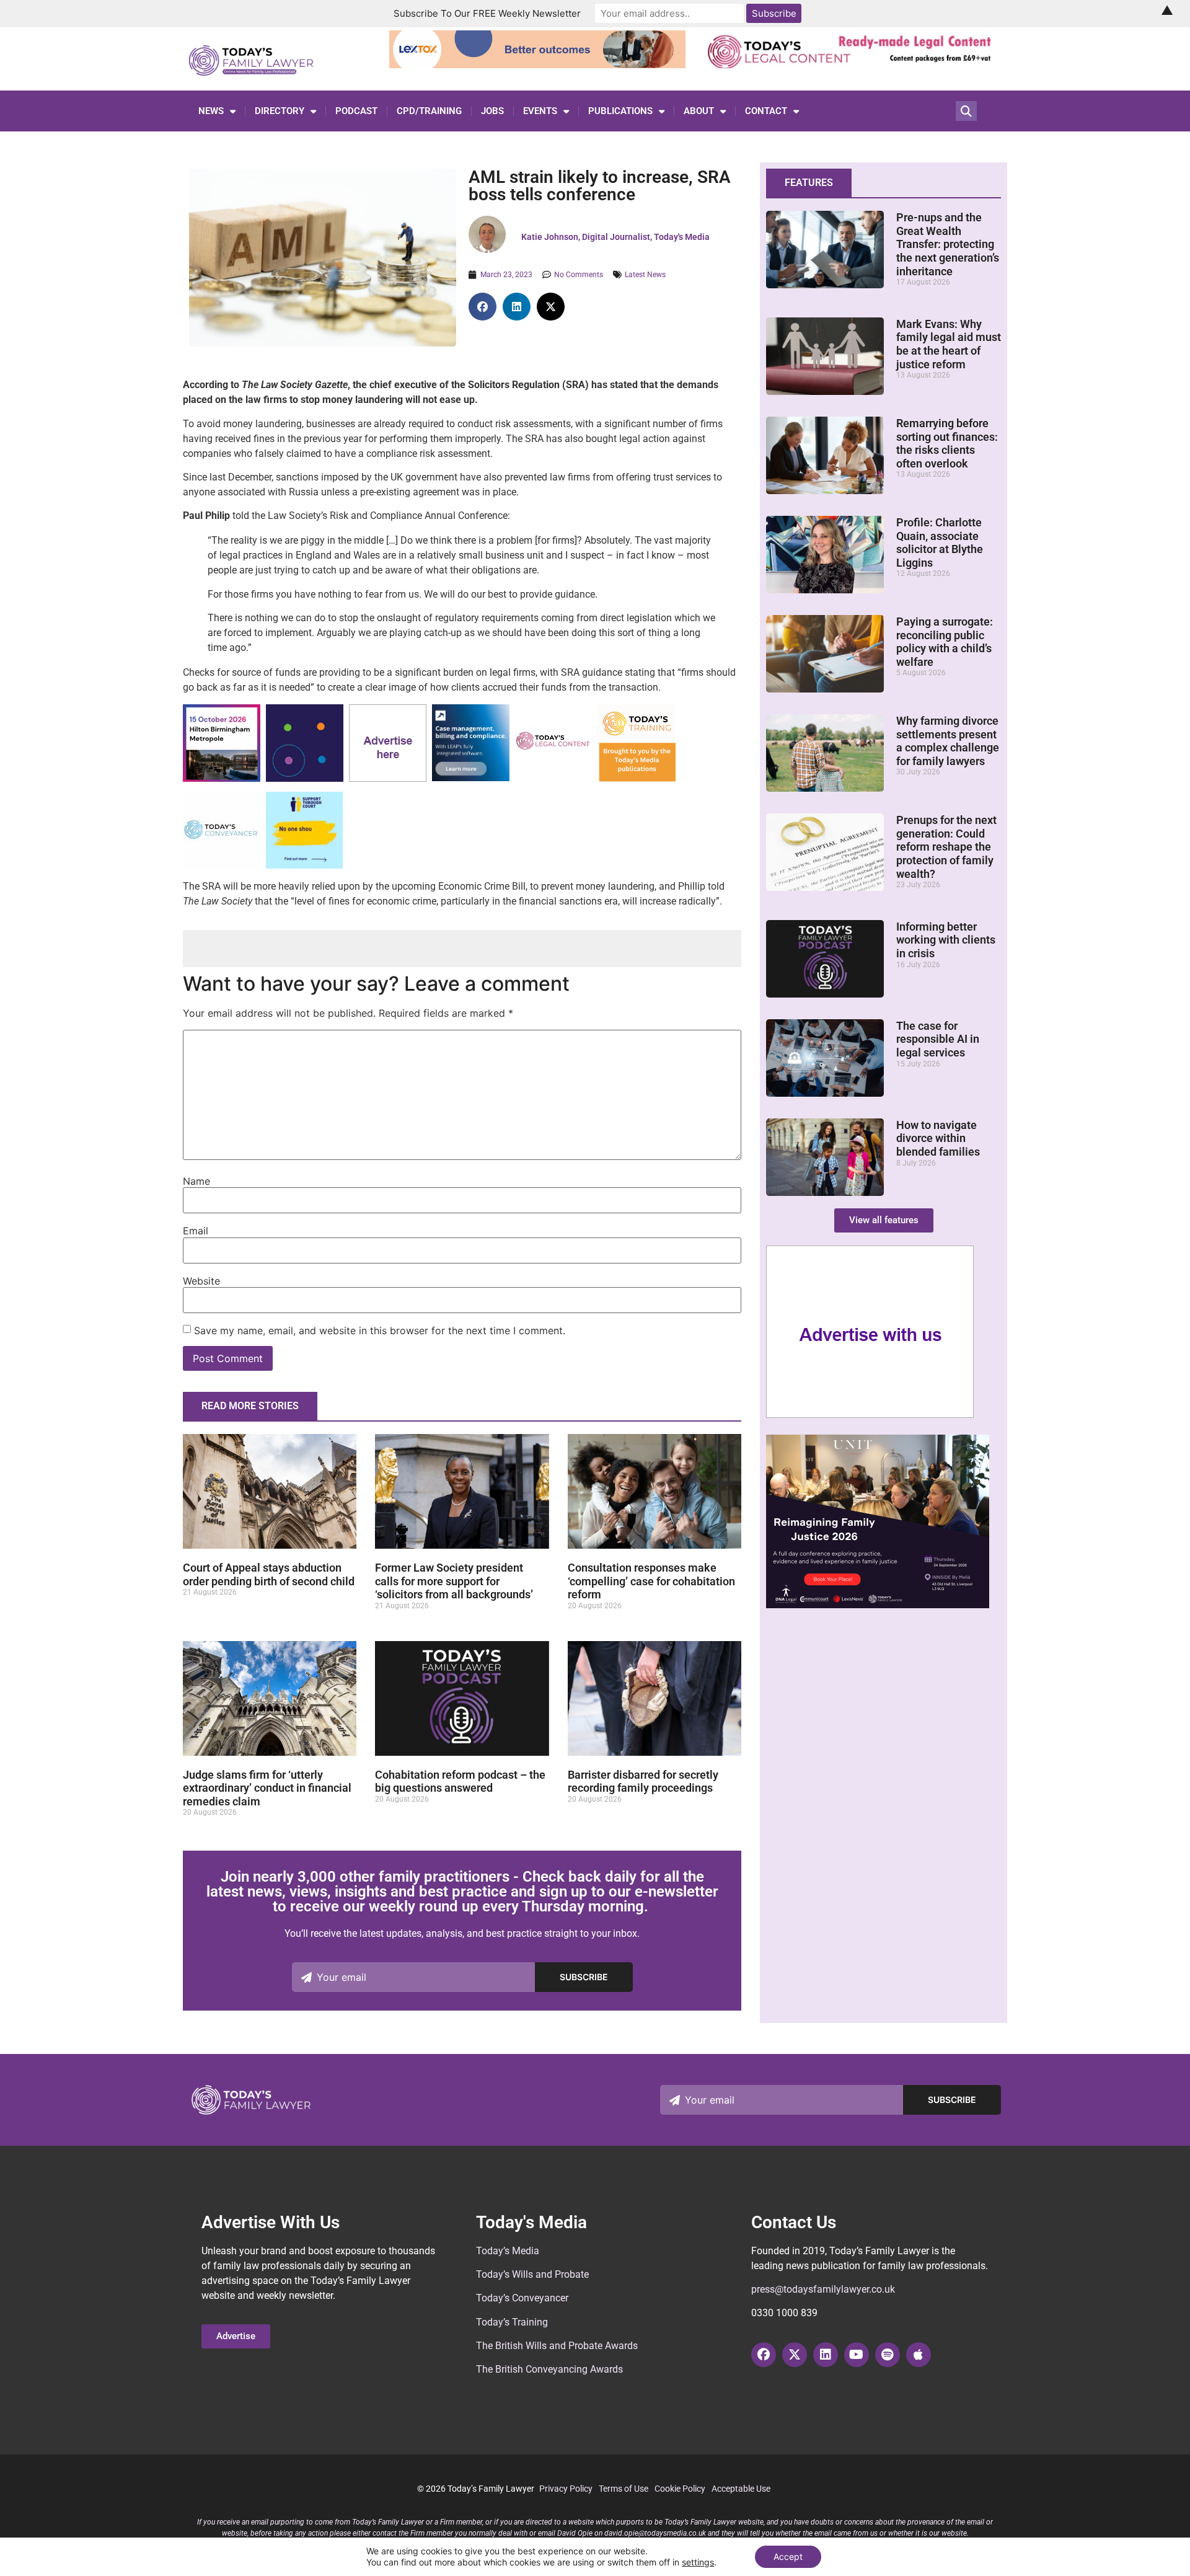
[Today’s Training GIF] (637, 778)
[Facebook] (764, 2355)
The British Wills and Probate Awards (557, 2346)
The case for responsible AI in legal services (938, 1039)
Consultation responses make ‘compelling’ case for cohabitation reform (651, 1581)
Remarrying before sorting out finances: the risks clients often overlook (947, 443)
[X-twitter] (795, 2355)
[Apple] (919, 2355)
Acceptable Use (741, 2489)
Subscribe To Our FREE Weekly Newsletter (487, 13)
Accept (788, 2556)
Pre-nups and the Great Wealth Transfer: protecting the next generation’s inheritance (948, 244)
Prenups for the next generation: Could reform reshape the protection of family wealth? (946, 847)
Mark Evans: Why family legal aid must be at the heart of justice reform (949, 344)
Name (196, 1181)
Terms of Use (624, 2489)
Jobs (492, 111)
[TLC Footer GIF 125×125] (222, 778)
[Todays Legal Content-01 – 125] (554, 778)
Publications (620, 111)
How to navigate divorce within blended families (938, 1138)
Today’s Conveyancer (522, 2298)
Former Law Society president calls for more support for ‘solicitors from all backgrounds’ (454, 1581)
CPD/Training (429, 111)
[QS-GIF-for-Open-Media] (305, 778)
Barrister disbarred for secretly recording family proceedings (643, 1782)
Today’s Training (512, 2322)
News (211, 111)
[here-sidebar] (870, 1415)
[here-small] (388, 778)
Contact (766, 111)
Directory (280, 111)
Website (201, 1281)
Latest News (645, 275)
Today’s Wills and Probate (532, 2274)
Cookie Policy (680, 2489)
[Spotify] (888, 2355)
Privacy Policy (566, 2489)
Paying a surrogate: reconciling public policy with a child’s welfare (945, 642)
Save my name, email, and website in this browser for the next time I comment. (380, 1330)
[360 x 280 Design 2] (878, 1604)
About (699, 111)
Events (540, 111)
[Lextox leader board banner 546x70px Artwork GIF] (538, 64)
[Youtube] (857, 2355)
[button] (483, 307)
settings (698, 2562)
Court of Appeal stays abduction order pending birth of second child (269, 1574)
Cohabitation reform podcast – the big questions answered (460, 1782)
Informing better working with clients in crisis (946, 940)
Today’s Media (508, 2251)
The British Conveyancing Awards (549, 2369)
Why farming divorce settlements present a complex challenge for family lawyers (948, 741)
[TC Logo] (222, 866)
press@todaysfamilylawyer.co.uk (823, 2289)
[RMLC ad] (853, 64)
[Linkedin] (826, 2355)
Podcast (356, 111)
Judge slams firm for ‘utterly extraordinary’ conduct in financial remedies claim (267, 1788)
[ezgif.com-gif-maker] (304, 865)
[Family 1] (471, 778)
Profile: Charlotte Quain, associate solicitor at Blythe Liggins (940, 542)
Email (196, 1231)
